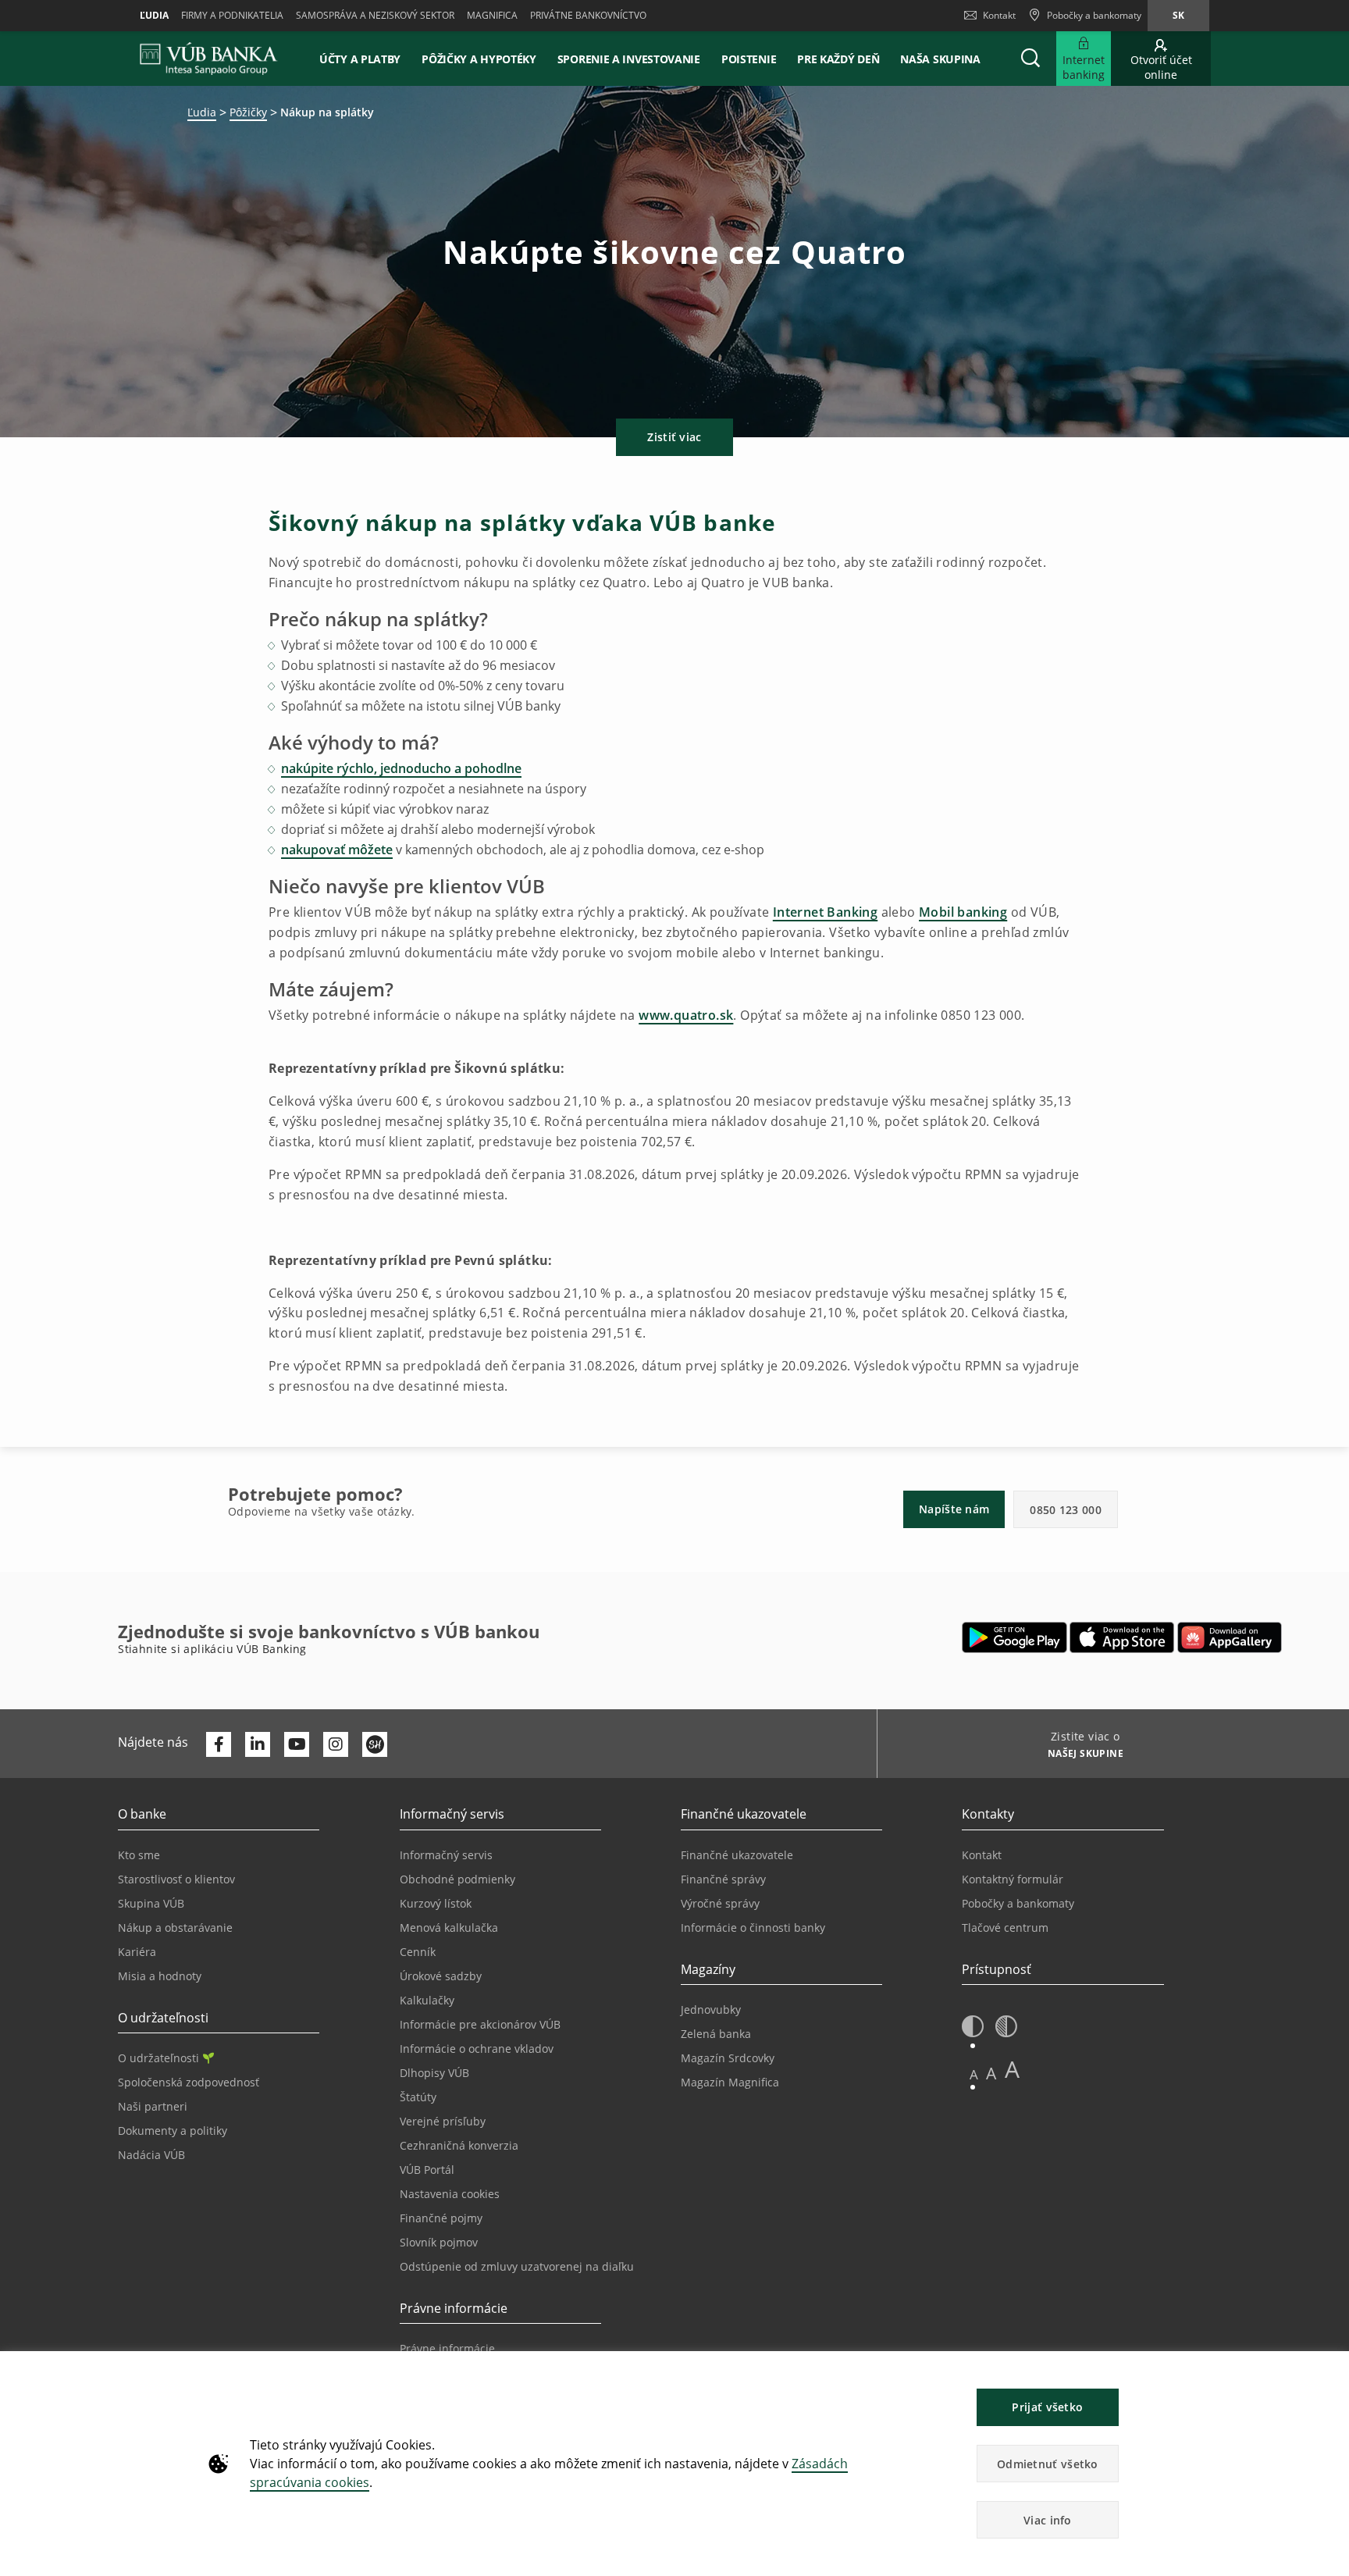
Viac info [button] (1048, 2520)
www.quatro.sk (686, 1015)
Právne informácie (447, 2348)
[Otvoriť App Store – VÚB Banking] (1122, 1637)
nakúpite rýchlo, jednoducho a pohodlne (401, 768)
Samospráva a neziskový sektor (375, 15)
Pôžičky (248, 112)
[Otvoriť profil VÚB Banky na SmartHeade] (375, 1744)
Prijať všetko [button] (1047, 2407)
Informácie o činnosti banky (753, 1928)
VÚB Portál (427, 2170)
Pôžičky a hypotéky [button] (479, 59)
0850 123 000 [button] (1066, 1510)
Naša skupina (940, 59)
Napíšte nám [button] (954, 1509)
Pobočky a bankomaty (1018, 1903)
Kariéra (137, 1952)
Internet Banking (825, 912)
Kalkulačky (427, 2000)
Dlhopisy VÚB (434, 2073)
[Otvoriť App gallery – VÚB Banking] (1230, 1637)
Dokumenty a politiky (173, 2131)
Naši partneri (153, 2106)
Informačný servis (446, 1855)
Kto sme (139, 1855)
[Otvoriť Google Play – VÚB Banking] (1014, 1637)
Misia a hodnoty (160, 1976)
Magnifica (492, 15)
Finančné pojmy (441, 2218)
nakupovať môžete (337, 850)
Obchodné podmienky (457, 1879)
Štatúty (418, 2097)
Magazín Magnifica (730, 2082)
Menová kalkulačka (449, 1928)
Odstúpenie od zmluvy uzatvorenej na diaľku (517, 2266)
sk (1178, 15)
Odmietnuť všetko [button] (1048, 2464)
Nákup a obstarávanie (175, 1928)
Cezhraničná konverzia (459, 2145)
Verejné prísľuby (443, 2121)
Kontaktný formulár (1013, 1879)
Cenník (418, 1952)
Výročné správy (720, 1903)
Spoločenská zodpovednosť (189, 2082)
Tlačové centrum (1005, 1928)
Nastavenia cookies (450, 2194)
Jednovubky (711, 2009)
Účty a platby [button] (360, 59)
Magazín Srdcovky (728, 2058)
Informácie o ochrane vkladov (477, 2049)
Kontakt (999, 15)
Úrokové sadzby (441, 1976)
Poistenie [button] (749, 59)
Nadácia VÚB (151, 2155)
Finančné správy (723, 1879)
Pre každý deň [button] (838, 59)
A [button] (974, 2074)
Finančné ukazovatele (737, 1855)
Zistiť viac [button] (674, 437)
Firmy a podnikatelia (232, 15)
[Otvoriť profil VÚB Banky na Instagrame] (336, 1744)
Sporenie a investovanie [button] (629, 59)
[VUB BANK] (209, 59)
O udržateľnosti (158, 2058)
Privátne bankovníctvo (588, 15)
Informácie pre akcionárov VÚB (480, 2024)
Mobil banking (963, 912)
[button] (1030, 59)
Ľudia (154, 15)
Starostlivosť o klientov (176, 1879)
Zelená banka (716, 2034)
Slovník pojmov (439, 2242)
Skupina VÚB (151, 1903)
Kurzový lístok (436, 1903)
